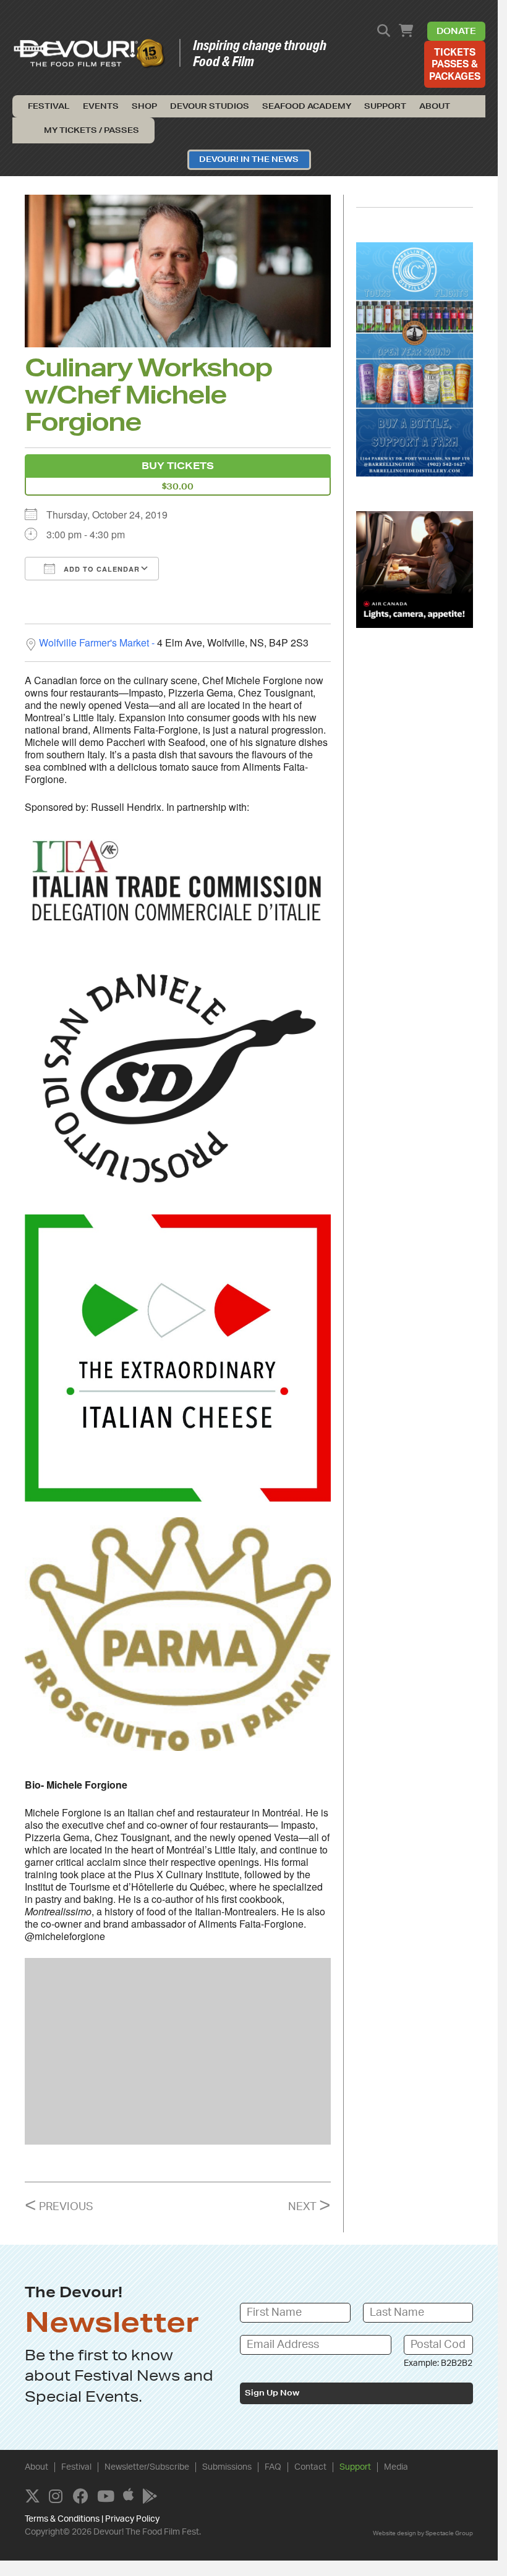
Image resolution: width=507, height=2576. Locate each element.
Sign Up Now (108, 1438)
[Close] (446, 1085)
